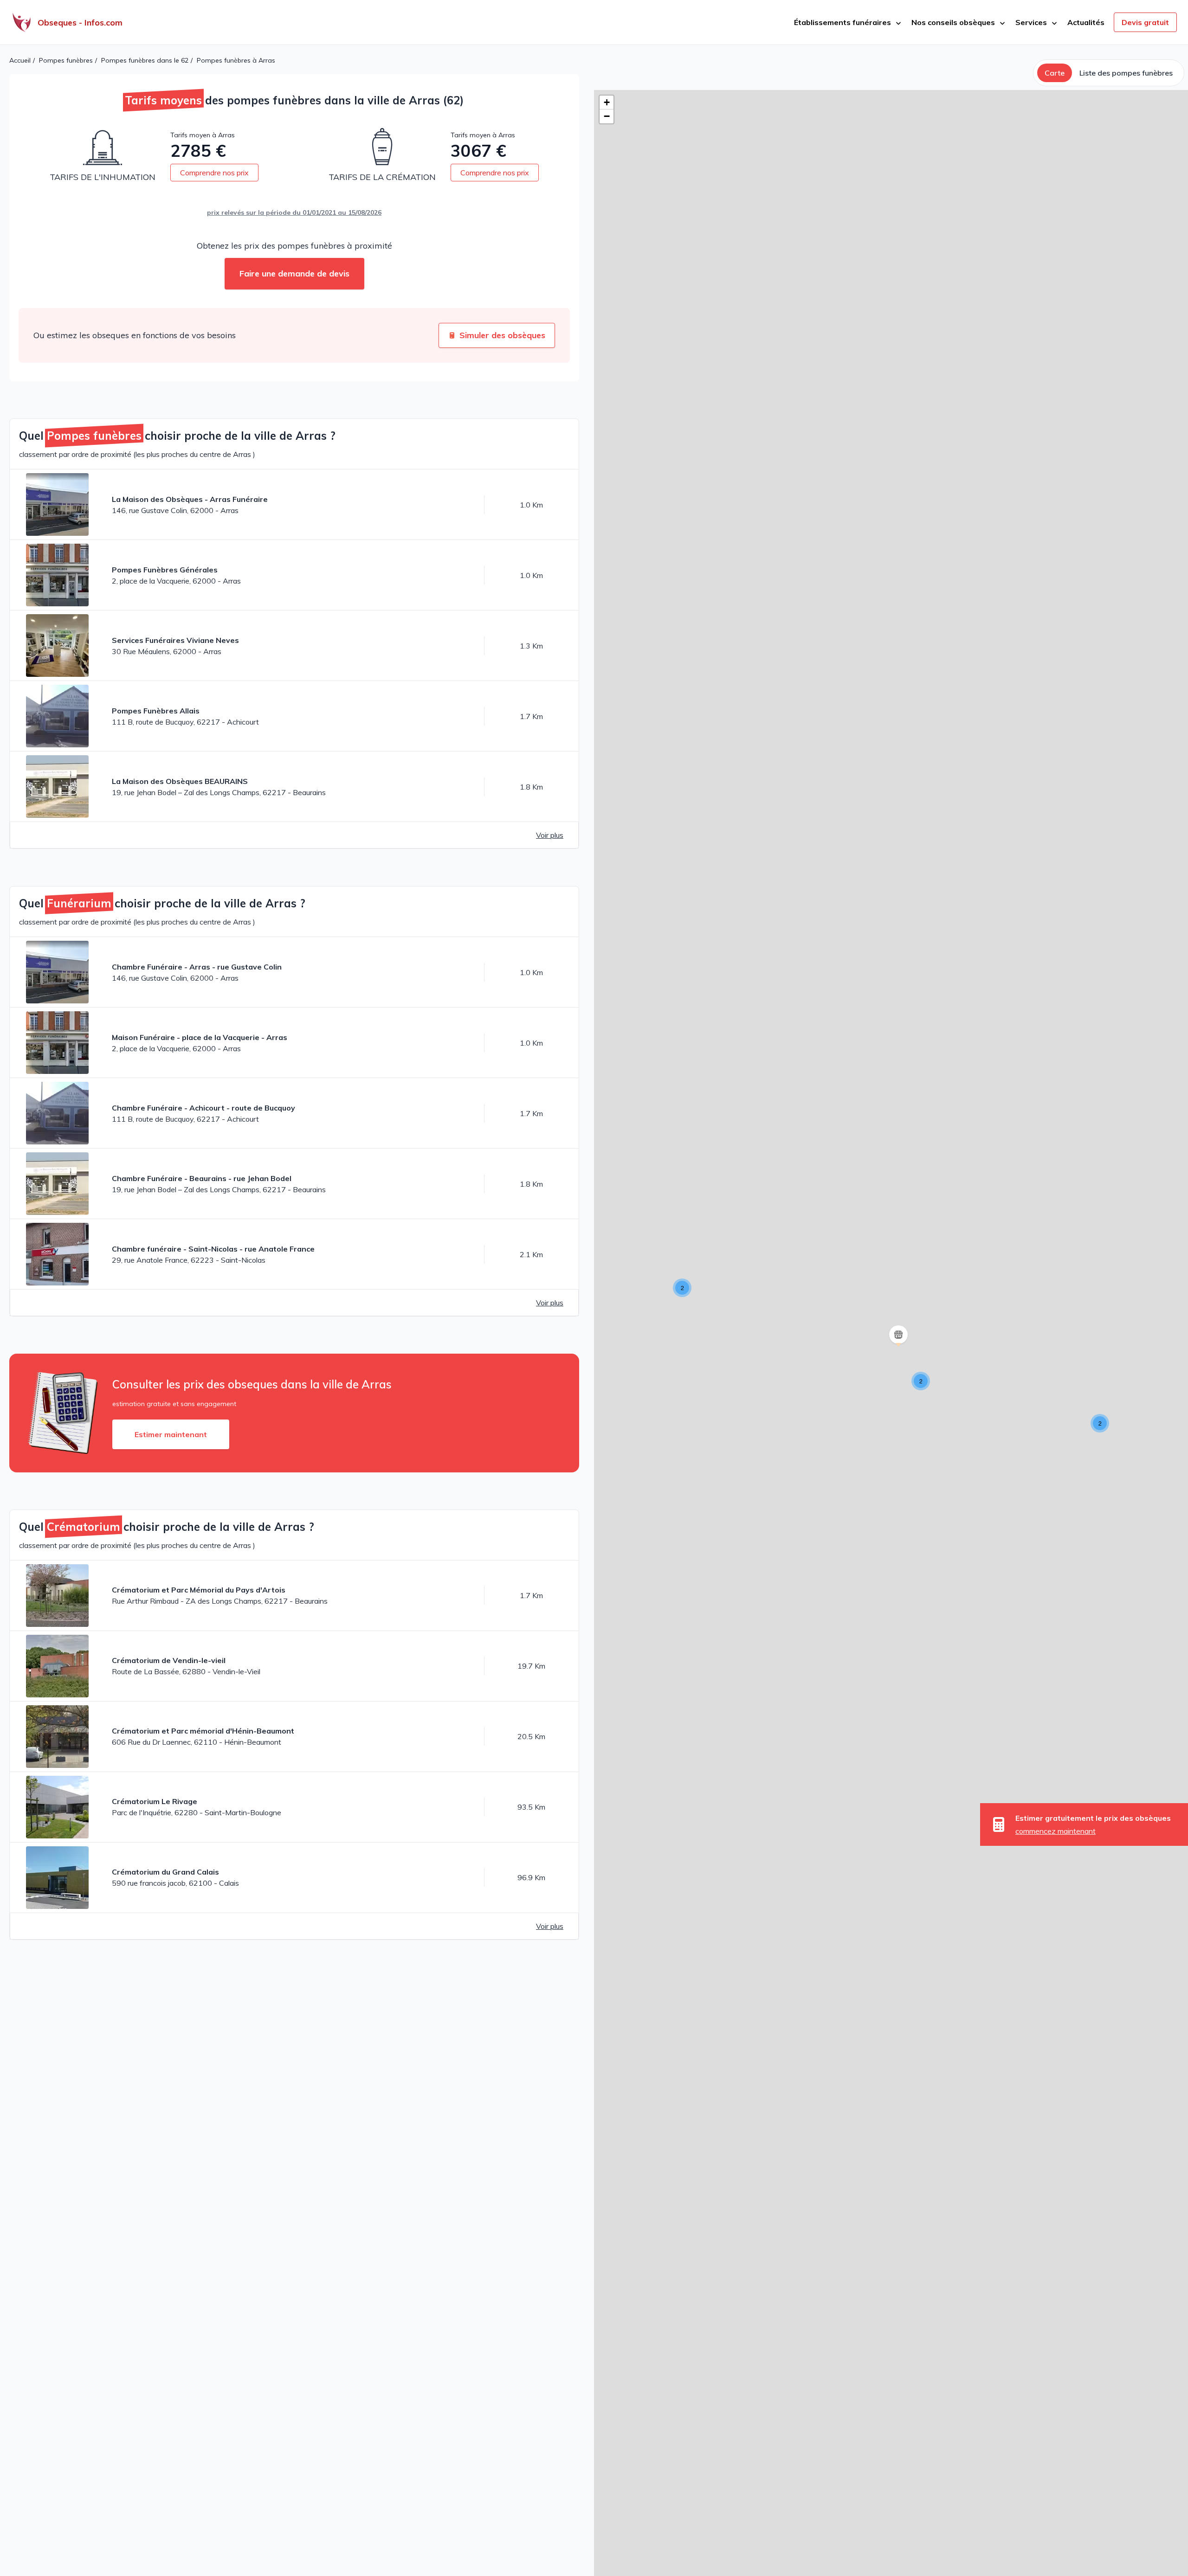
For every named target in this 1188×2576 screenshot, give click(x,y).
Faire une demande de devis (294, 273)
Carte (1055, 73)
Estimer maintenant (171, 1434)
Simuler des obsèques (502, 335)
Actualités (1086, 22)
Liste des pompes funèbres (1126, 73)
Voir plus (550, 835)
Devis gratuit (1145, 22)
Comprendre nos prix (214, 173)
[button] (682, 1288)
